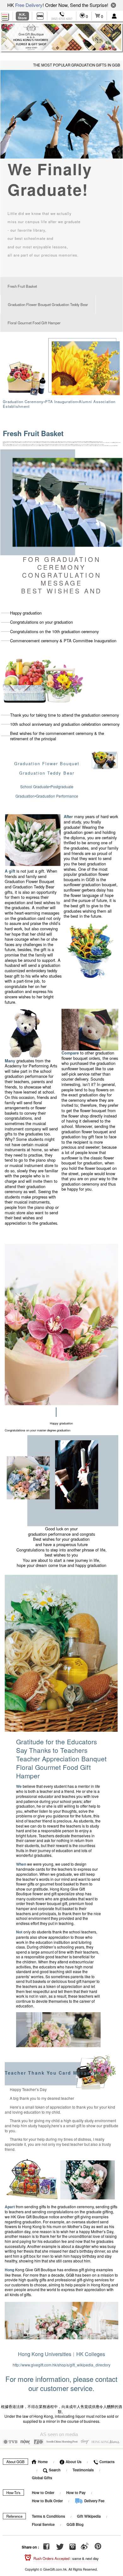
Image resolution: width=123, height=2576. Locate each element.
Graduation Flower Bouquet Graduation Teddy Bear (48, 304)
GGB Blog (75, 2524)
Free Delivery (29, 5)
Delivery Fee (94, 2501)
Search (54, 2470)
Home (42, 2462)
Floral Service (43, 2524)
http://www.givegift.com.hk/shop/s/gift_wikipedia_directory (61, 2365)
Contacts (106, 2462)
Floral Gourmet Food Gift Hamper (34, 323)
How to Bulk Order (48, 2501)
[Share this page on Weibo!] (85, 2547)
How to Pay (76, 2493)
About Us (73, 2462)
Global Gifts (42, 2478)
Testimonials (83, 2470)
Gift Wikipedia (89, 2516)
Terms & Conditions (48, 2516)
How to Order (43, 2493)
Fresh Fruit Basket (22, 286)
